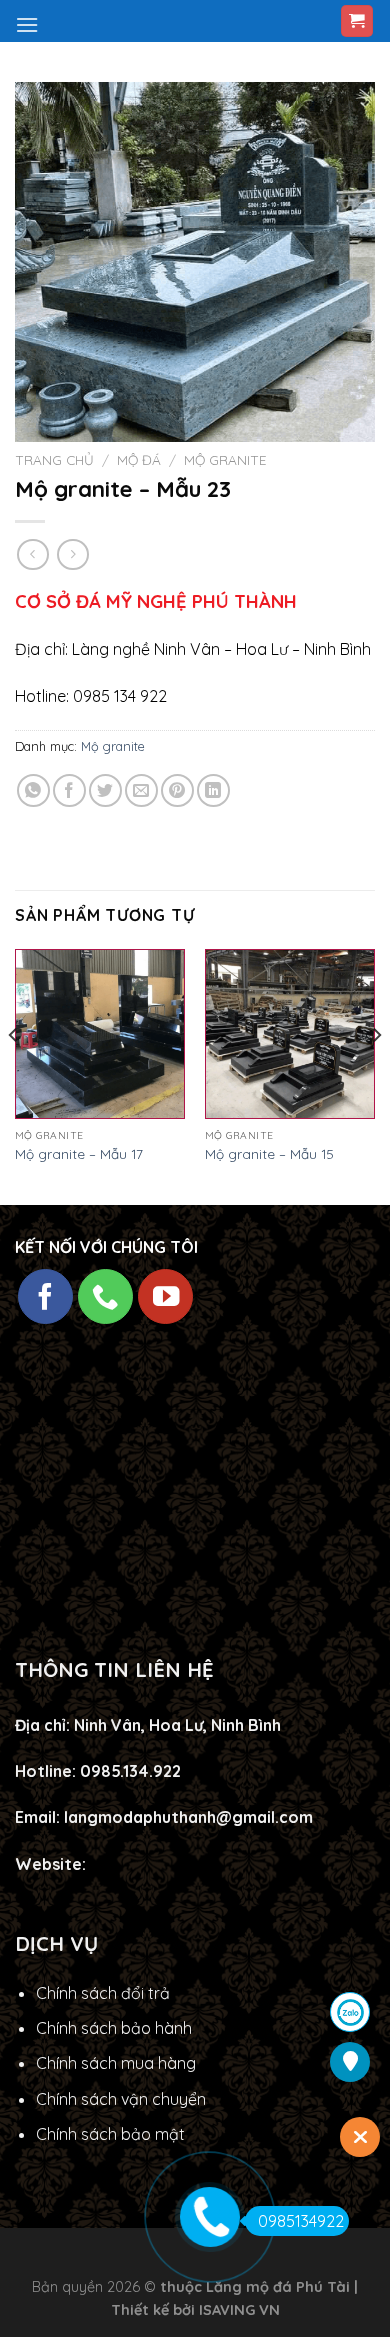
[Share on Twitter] (105, 790)
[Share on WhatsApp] (33, 790)
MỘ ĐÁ (139, 459)
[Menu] (27, 24)
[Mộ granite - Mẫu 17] (100, 1034)
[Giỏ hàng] (357, 21)
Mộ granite (225, 459)
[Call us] (105, 1296)
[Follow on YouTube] (165, 1296)
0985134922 (301, 2221)
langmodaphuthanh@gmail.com (188, 1817)
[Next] (376, 1075)
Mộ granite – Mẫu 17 (79, 1153)
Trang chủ (54, 459)
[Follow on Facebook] (45, 1296)
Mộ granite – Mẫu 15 (269, 1153)
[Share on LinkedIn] (213, 790)
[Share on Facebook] (69, 790)
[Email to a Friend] (141, 790)
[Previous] (14, 1075)
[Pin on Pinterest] (177, 790)
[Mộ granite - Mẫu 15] (290, 1034)
